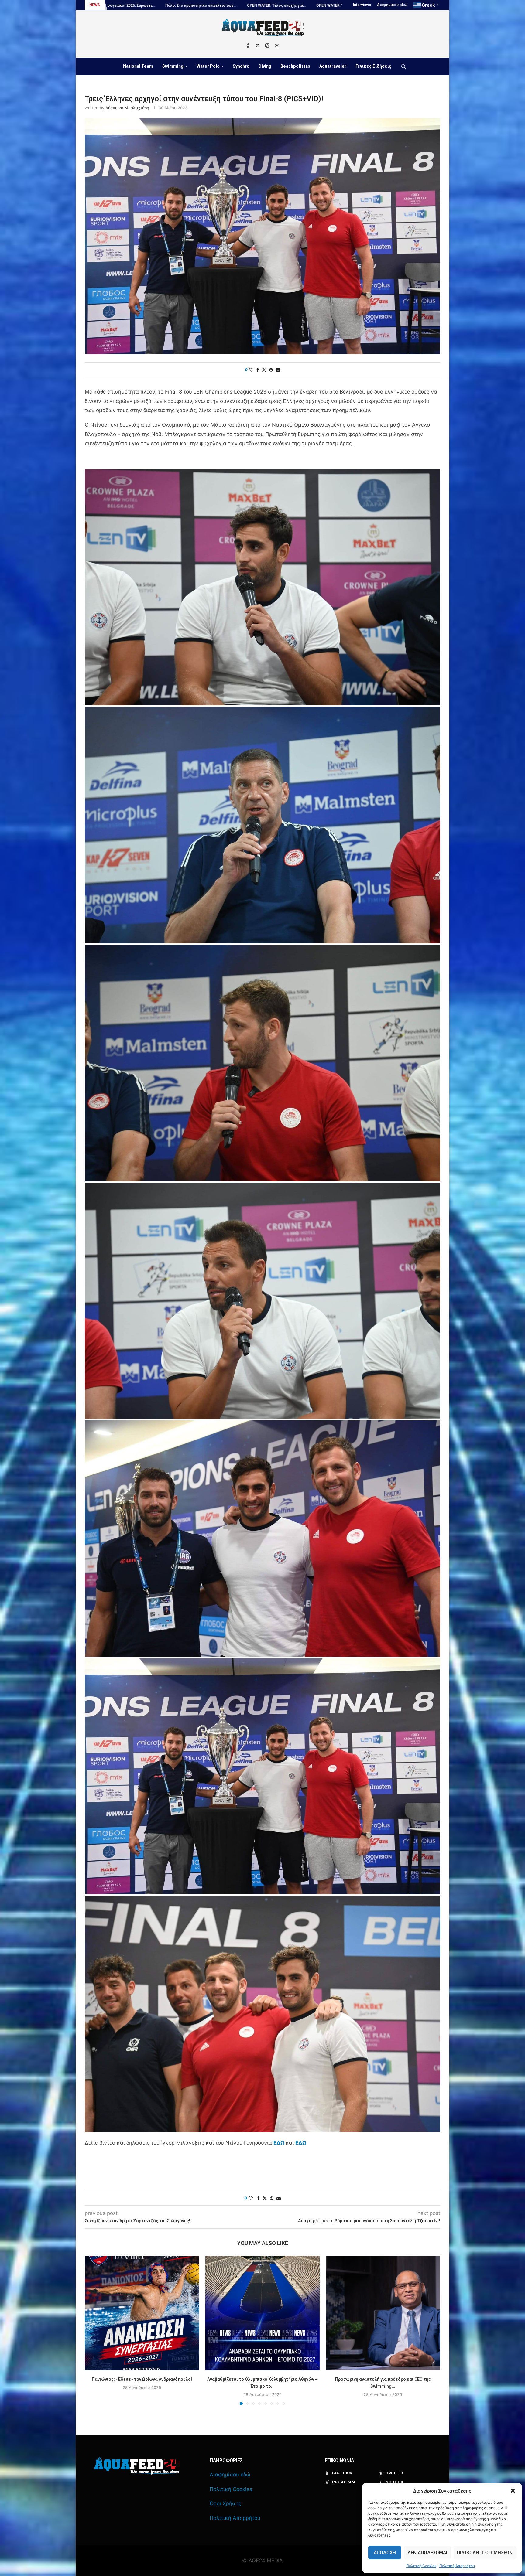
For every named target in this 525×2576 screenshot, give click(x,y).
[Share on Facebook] (258, 370)
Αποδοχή (385, 2553)
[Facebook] (248, 46)
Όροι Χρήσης (225, 2503)
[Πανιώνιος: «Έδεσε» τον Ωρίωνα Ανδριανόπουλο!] (142, 2313)
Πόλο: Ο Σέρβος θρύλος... (283, 5)
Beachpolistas (295, 66)
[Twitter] (258, 46)
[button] (513, 2491)
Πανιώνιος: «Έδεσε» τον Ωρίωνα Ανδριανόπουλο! (142, 2379)
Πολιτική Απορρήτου (457, 2566)
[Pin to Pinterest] (271, 370)
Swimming (173, 66)
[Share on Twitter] (264, 370)
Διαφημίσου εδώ (392, 5)
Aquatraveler (333, 66)
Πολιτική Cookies (421, 2566)
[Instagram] (267, 46)
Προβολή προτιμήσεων (485, 2553)
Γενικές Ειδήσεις (373, 66)
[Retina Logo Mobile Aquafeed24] (137, 2466)
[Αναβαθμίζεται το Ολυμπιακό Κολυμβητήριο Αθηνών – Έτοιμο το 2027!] (263, 2313)
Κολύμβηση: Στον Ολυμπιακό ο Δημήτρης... (212, 5)
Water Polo (208, 66)
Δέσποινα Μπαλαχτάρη (127, 108)
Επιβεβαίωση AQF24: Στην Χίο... (136, 5)
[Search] (403, 66)
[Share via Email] (278, 370)
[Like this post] (251, 370)
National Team (138, 66)
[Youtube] (277, 46)
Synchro (241, 66)
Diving (265, 66)
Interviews (362, 5)
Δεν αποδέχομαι (427, 2553)
